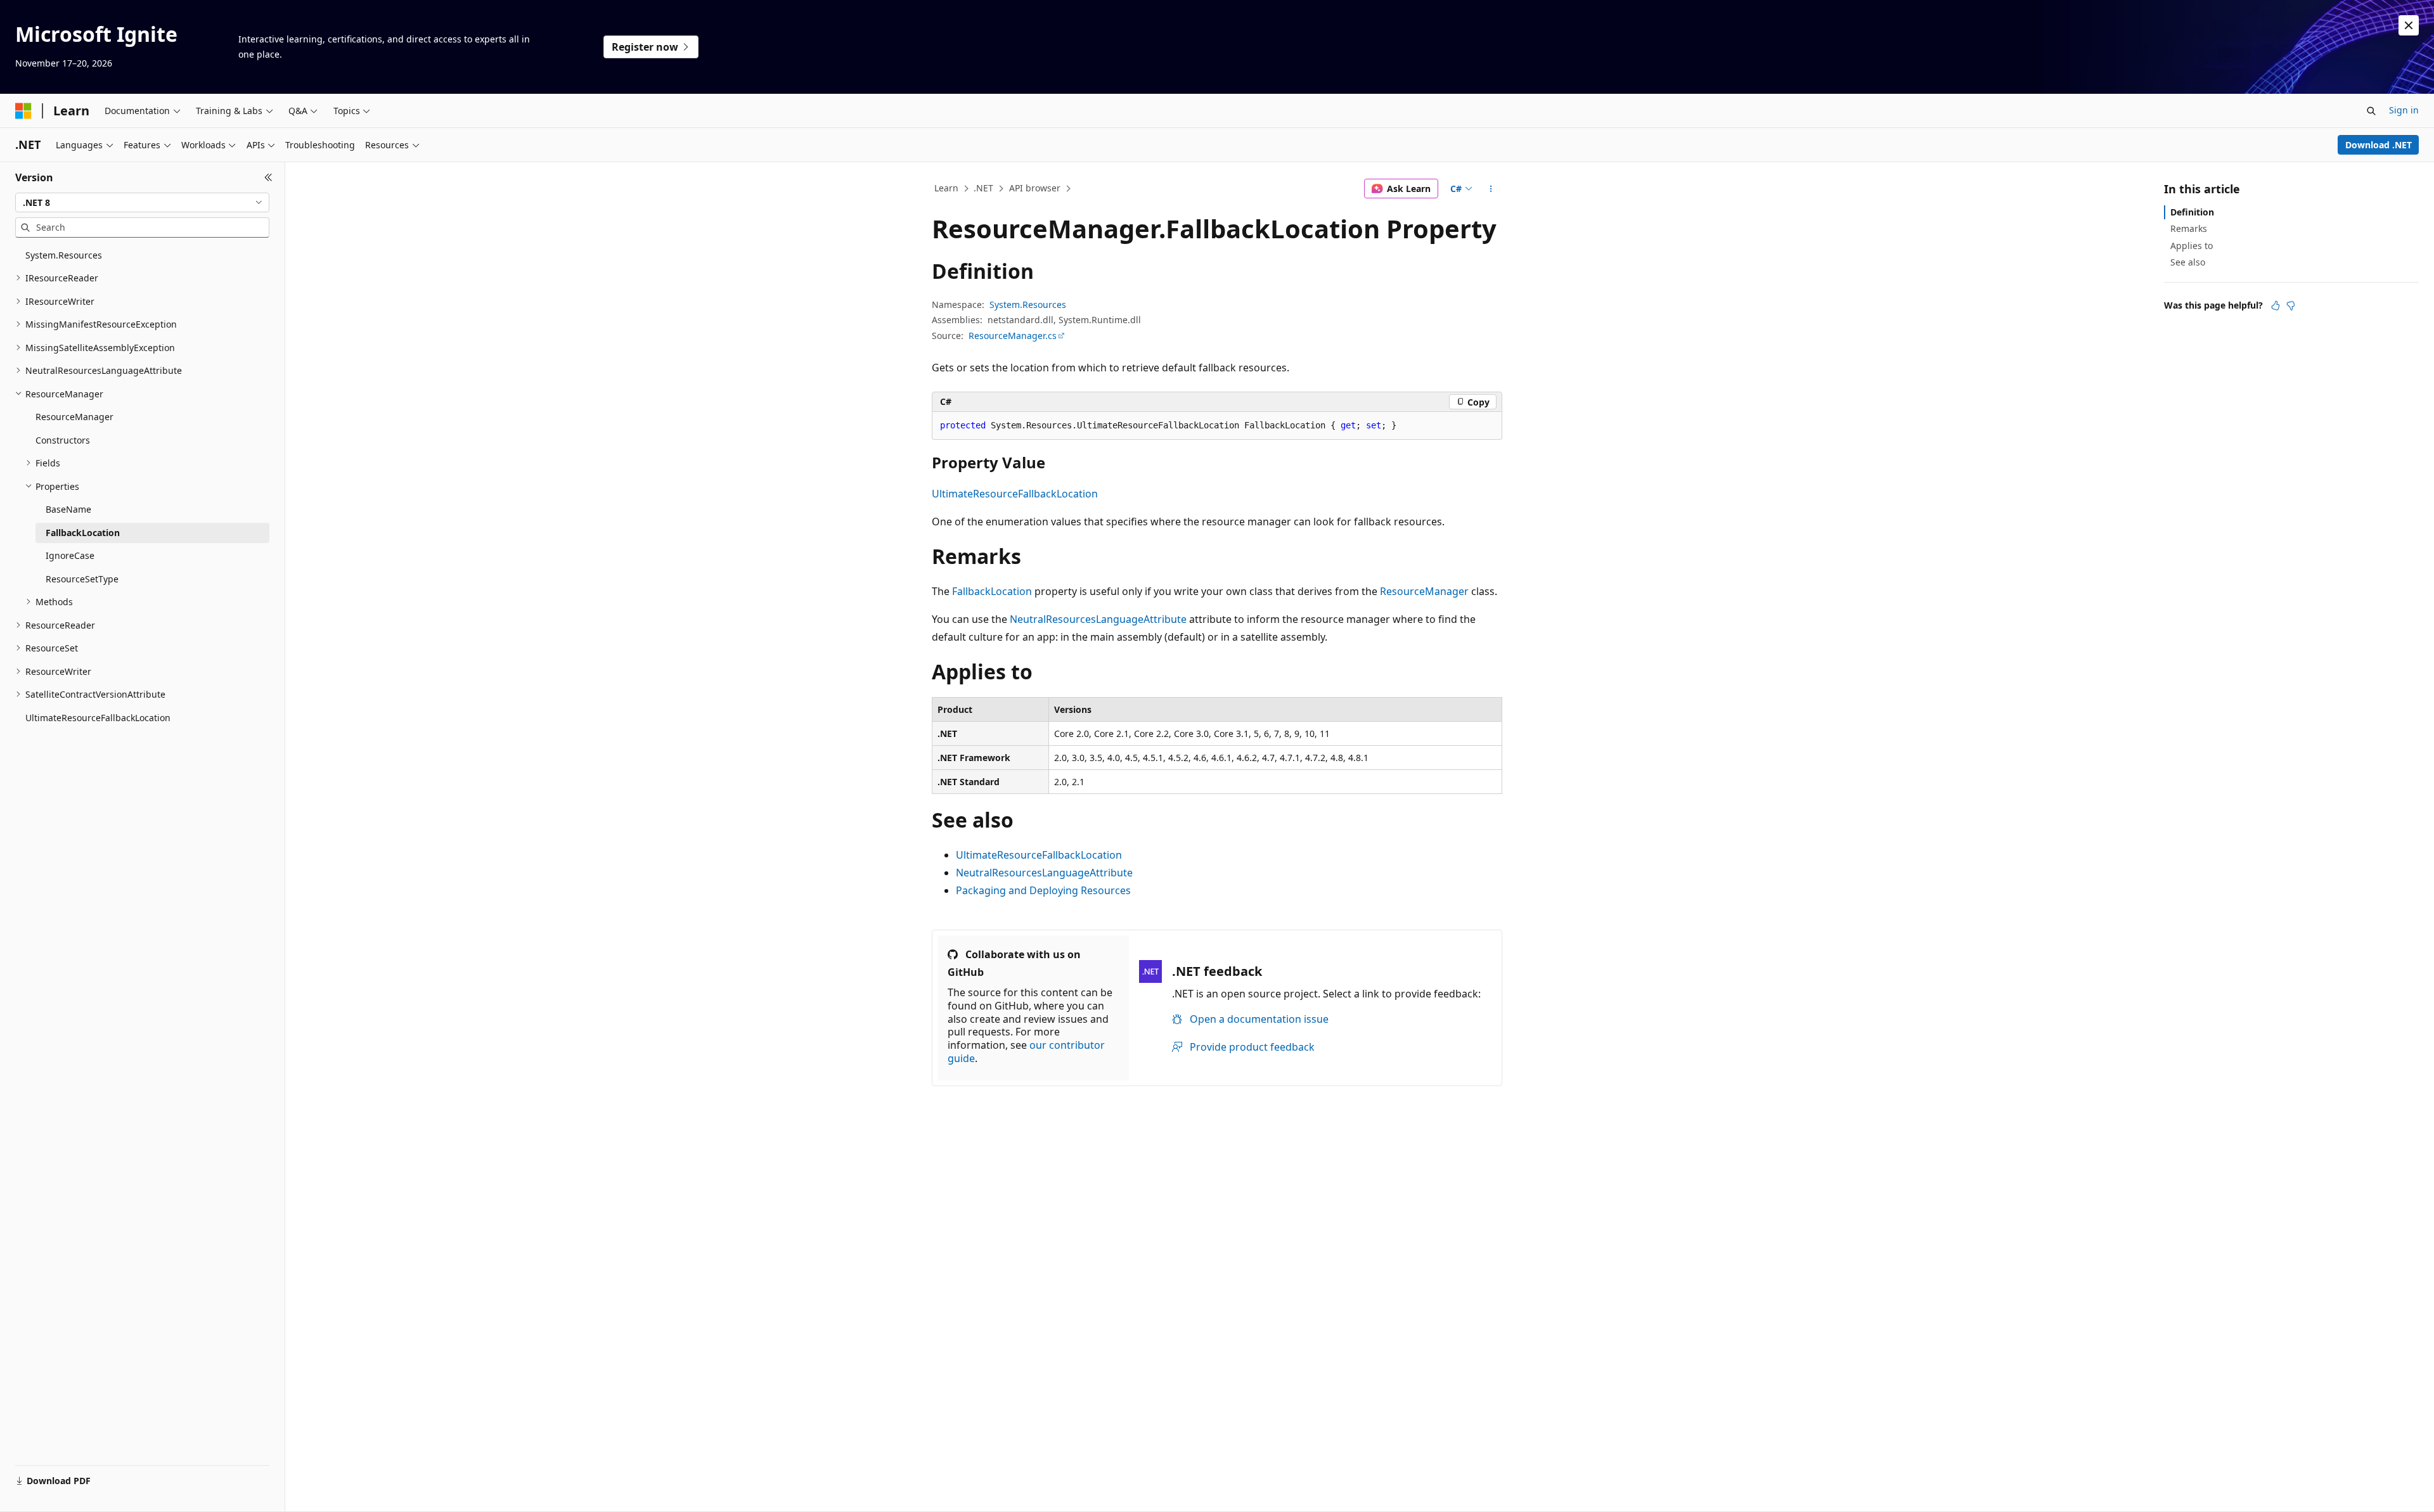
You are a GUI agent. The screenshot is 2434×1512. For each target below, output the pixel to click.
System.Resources (1028, 304)
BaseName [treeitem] (68, 509)
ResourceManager (1424, 591)
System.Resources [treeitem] (64, 255)
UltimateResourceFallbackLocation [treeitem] (98, 718)
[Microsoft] (23, 111)
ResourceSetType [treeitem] (82, 579)
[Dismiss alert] (2409, 25)
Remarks (2189, 228)
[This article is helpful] (2276, 305)
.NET (983, 188)
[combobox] (142, 203)
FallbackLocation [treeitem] (83, 533)
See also (2188, 262)
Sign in (2404, 110)
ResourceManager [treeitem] (74, 417)
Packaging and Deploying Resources (1043, 890)
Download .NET (2379, 145)
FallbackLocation (992, 591)
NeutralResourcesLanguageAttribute (1098, 619)
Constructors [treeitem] (63, 440)
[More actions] (1491, 189)
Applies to (2192, 246)
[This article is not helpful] (2291, 305)
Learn (946, 188)
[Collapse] (268, 177)
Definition (2192, 212)
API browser (1035, 188)
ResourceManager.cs (1013, 336)
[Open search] (2371, 111)
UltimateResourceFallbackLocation (1015, 494)
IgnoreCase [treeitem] (70, 555)
